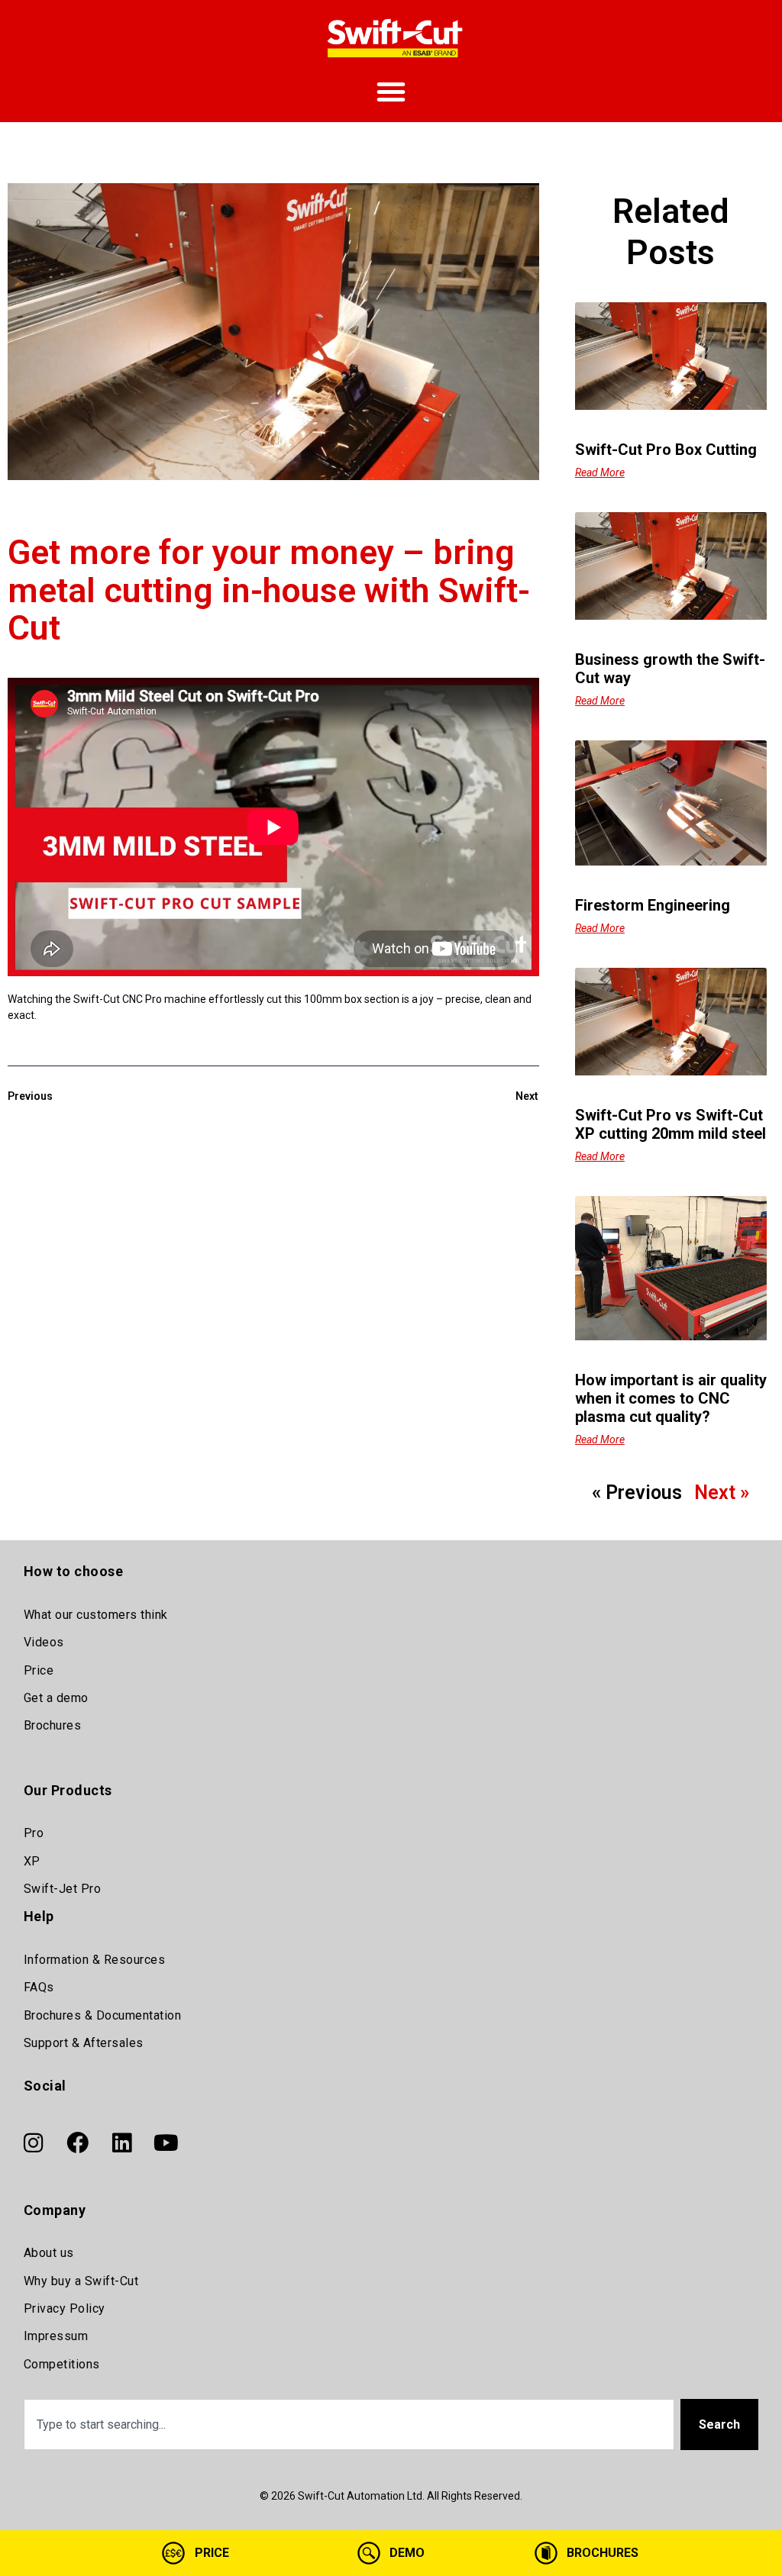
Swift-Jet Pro (63, 1889)
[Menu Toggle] (391, 92)
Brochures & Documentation (103, 2015)
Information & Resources (95, 1960)
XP (32, 1861)
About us (49, 2253)
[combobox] (349, 2424)
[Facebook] (78, 2143)
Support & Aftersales (84, 2043)
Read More (600, 472)
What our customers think (96, 1615)
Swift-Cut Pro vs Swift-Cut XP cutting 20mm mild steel (671, 1124)
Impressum (56, 2336)
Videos (44, 1642)
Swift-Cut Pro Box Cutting (666, 450)
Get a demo (56, 1698)
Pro (34, 1833)
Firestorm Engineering (653, 905)
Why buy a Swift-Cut (81, 2281)
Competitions (62, 2364)
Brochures (53, 1725)
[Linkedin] (122, 2143)
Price (39, 1670)
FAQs (39, 1987)
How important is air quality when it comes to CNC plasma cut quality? (671, 1398)
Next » (722, 1493)
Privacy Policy (65, 2308)
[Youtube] (166, 2143)
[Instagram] (34, 2143)
